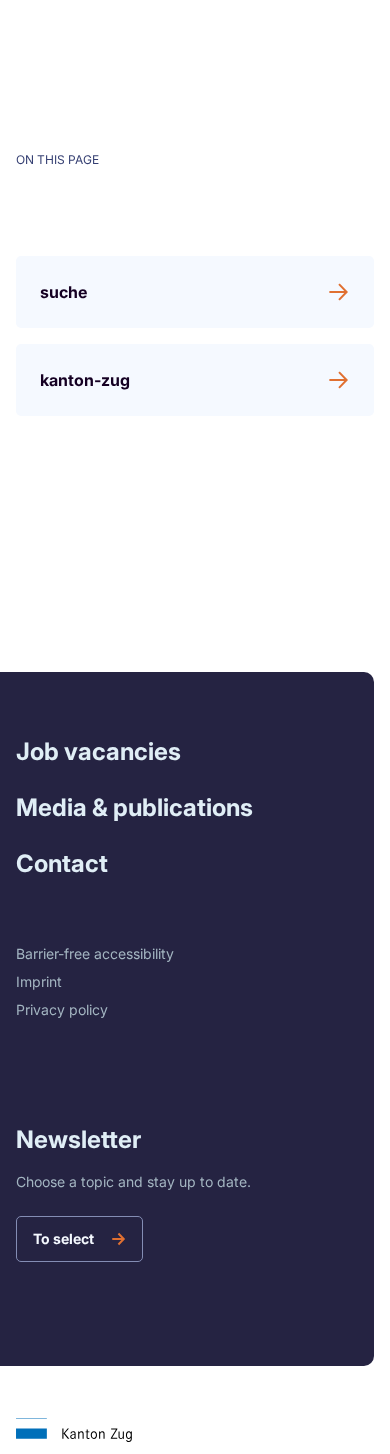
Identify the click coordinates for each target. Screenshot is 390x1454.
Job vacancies (98, 751)
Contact (62, 863)
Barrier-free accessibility (95, 953)
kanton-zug (85, 380)
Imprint (39, 981)
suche (63, 292)
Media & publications (134, 807)
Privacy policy (62, 1009)
